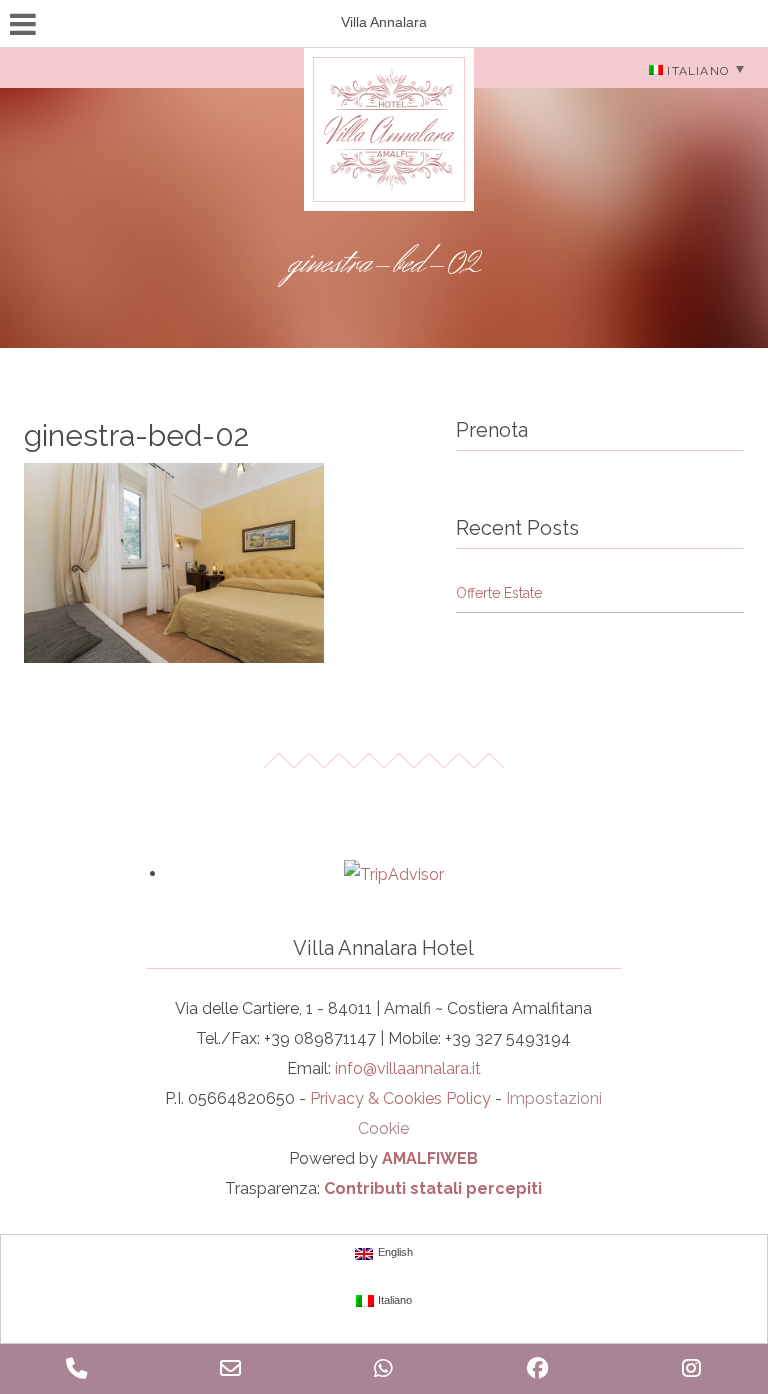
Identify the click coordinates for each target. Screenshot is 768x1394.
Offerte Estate (499, 593)
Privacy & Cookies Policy (400, 1098)
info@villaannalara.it (408, 1068)
